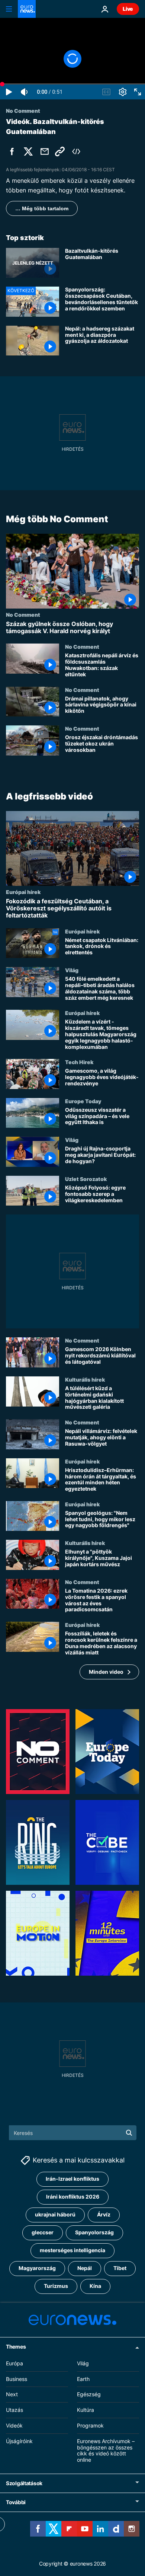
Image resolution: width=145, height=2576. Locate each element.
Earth (83, 2379)
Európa (14, 2363)
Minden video (106, 1672)
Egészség (89, 2395)
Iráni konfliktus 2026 (73, 2197)
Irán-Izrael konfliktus (72, 2179)
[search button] (129, 2133)
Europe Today (83, 1101)
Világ (72, 970)
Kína (95, 2286)
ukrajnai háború (55, 2215)
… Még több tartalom (42, 208)
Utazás (14, 2410)
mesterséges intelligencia (72, 2251)
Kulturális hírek (85, 1379)
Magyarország (37, 2268)
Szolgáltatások (24, 2483)
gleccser (43, 2233)
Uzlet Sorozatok (86, 1179)
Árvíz (104, 2215)
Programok (90, 2425)
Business (17, 2379)
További (16, 2502)
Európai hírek (23, 892)
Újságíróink (19, 2441)
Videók (14, 2425)
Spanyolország (94, 2233)
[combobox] (73, 2133)
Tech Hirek (79, 1062)
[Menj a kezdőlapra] (27, 9)
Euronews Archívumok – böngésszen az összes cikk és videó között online (106, 2450)
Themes (16, 2347)
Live (128, 9)
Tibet (120, 2268)
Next (12, 2395)
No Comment (23, 615)
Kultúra (86, 2410)
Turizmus (56, 2286)
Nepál (85, 2268)
